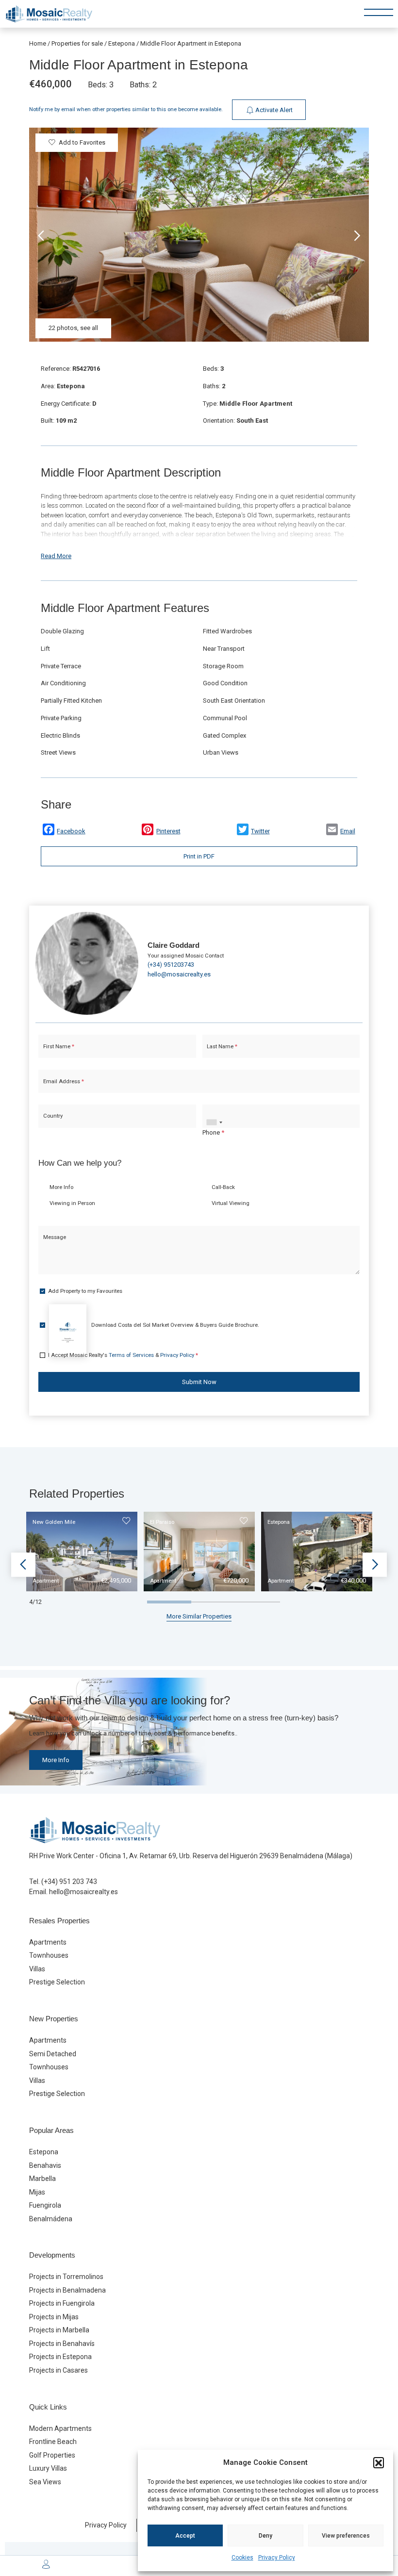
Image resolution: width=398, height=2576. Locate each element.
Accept (185, 2536)
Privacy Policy (277, 2558)
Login (170, 1457)
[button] (379, 2462)
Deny (265, 2536)
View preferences (346, 2536)
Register (225, 1457)
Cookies (242, 2558)
